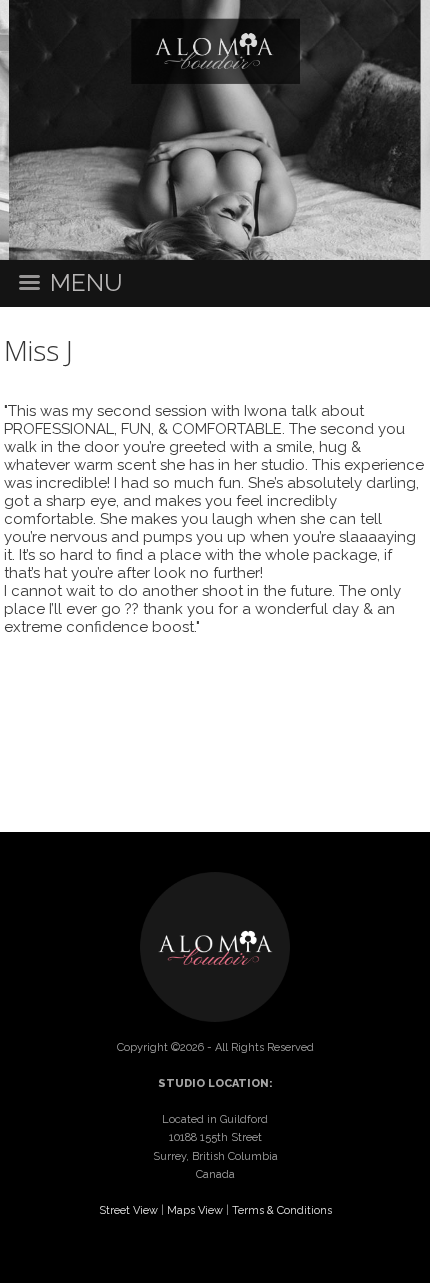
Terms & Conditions (282, 1210)
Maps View (195, 1210)
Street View (128, 1210)
